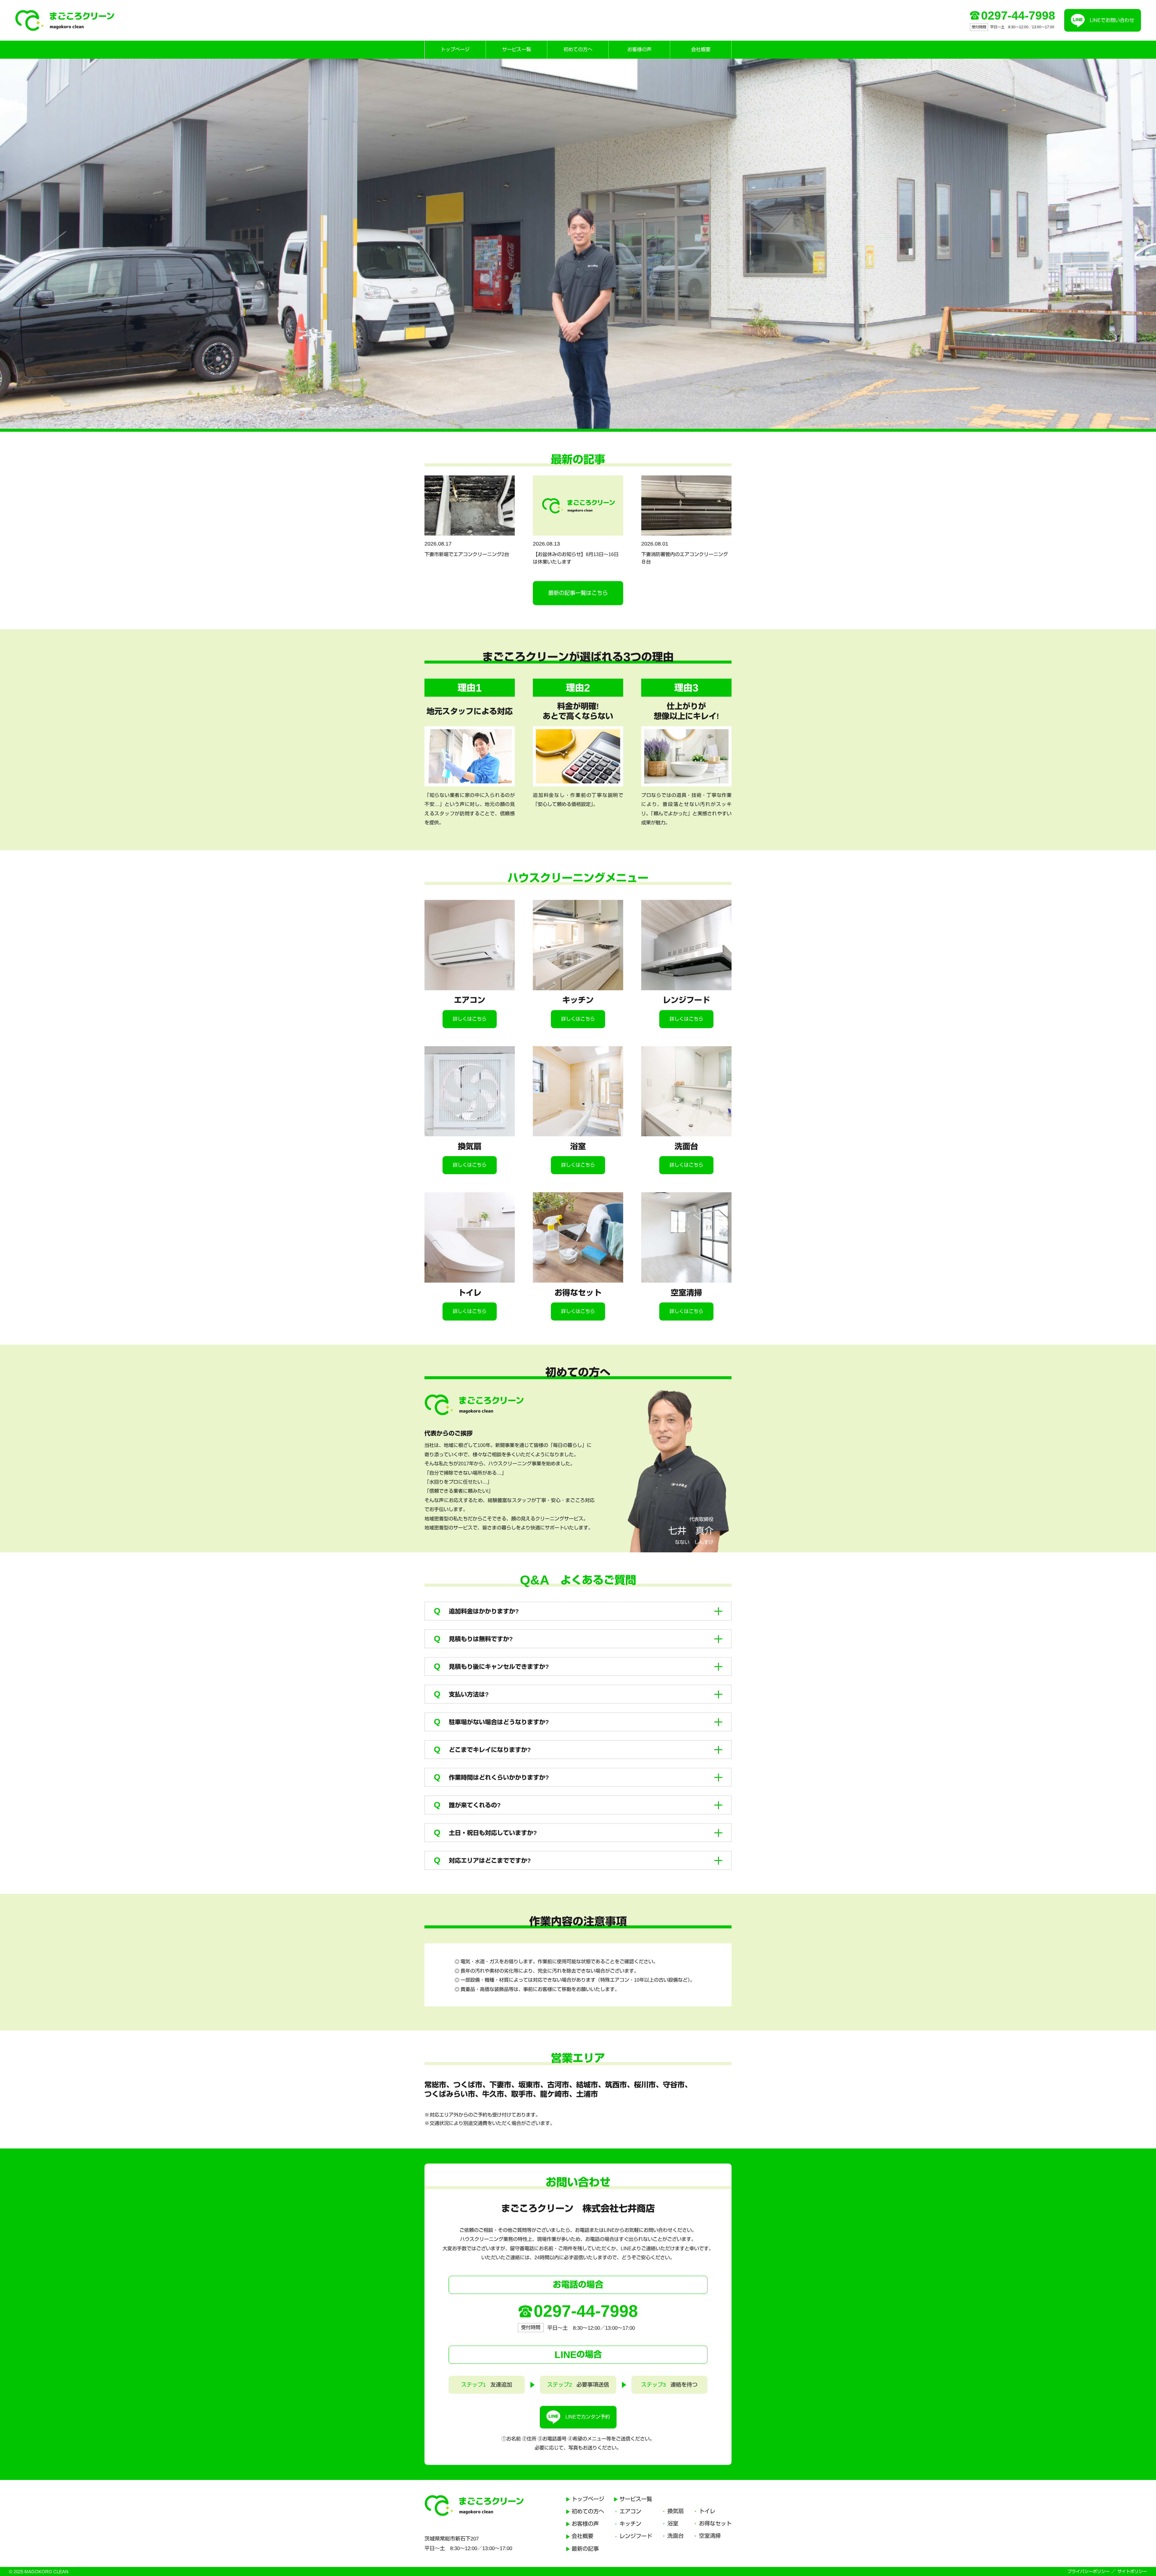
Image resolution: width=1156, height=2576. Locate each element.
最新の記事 (585, 2549)
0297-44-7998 (1018, 16)
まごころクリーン (65, 20)
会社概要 (701, 50)
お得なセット (715, 2524)
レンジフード (636, 2536)
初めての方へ (578, 50)
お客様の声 (639, 50)
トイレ (707, 2511)
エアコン (630, 2512)
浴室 (673, 2524)
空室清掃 (710, 2536)
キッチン (630, 2524)
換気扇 (676, 2511)
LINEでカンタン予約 (588, 2417)
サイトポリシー (1132, 2571)
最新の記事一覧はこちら (578, 593)
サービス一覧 (517, 50)
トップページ (455, 50)
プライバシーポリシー (1089, 2571)
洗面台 (676, 2536)
